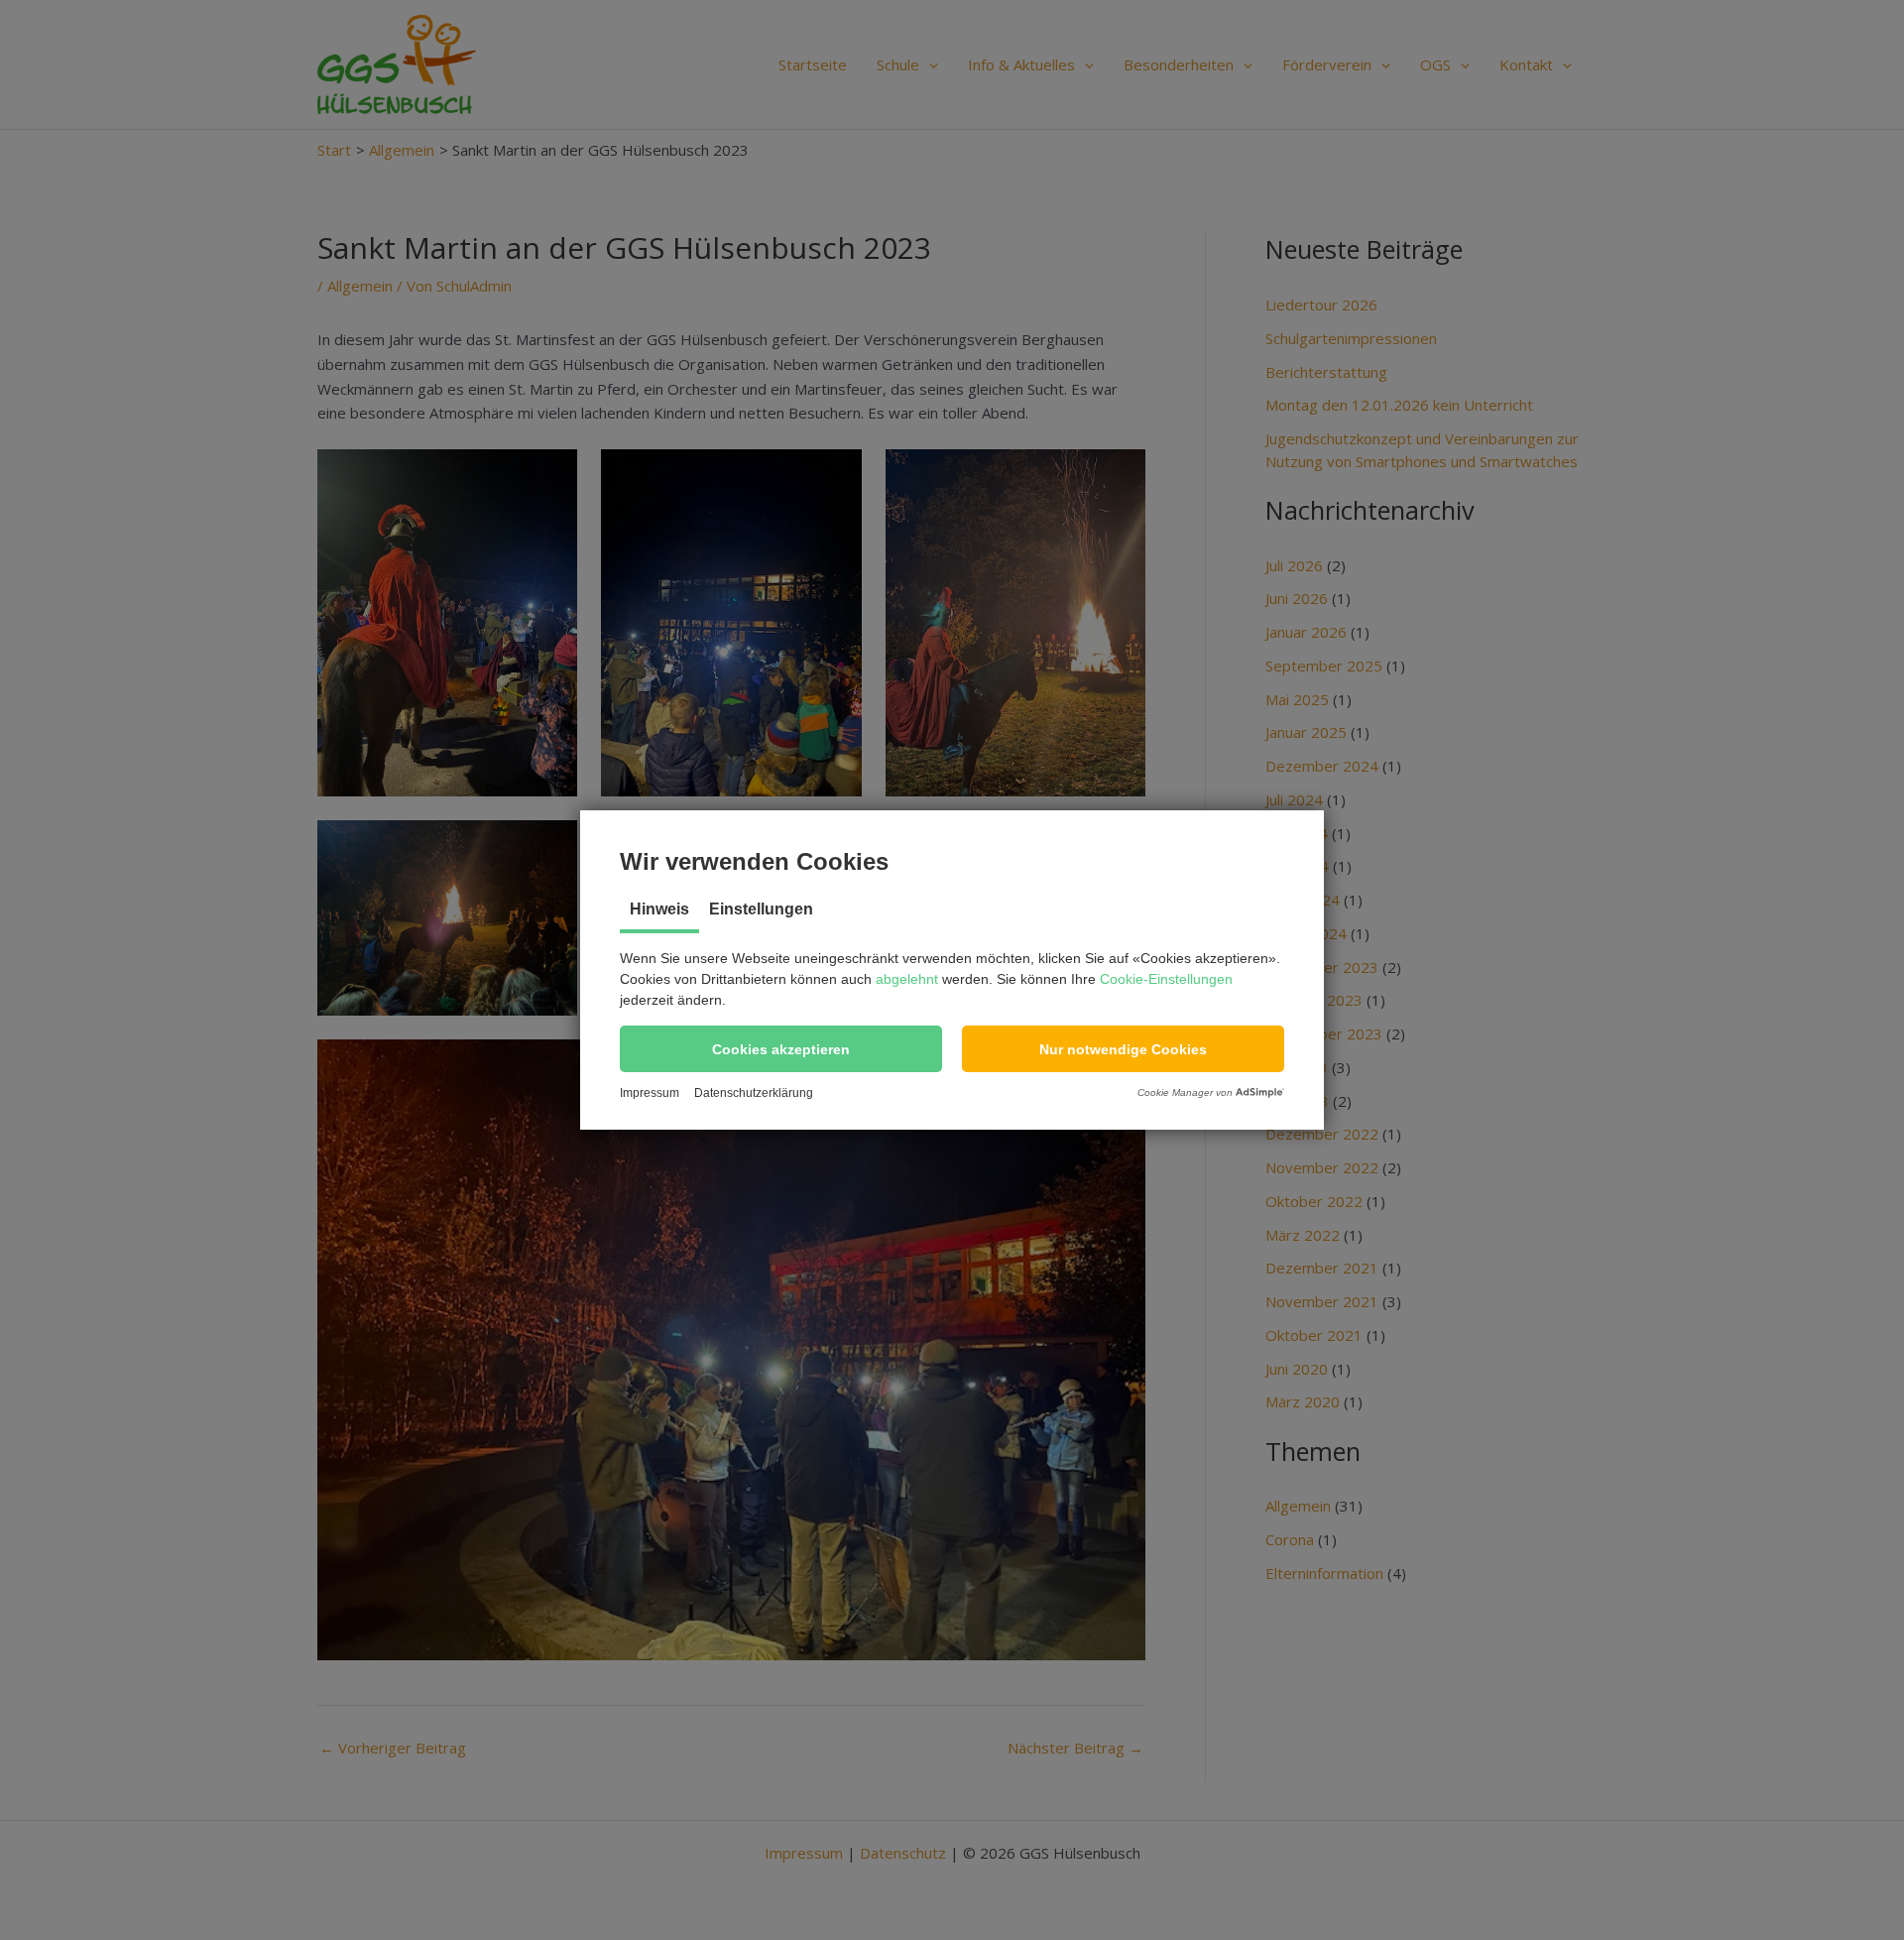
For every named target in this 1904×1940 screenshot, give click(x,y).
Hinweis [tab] (659, 909)
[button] (781, 1049)
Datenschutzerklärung (754, 1093)
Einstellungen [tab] (761, 909)
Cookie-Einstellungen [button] (1166, 979)
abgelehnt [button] (907, 979)
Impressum (650, 1093)
